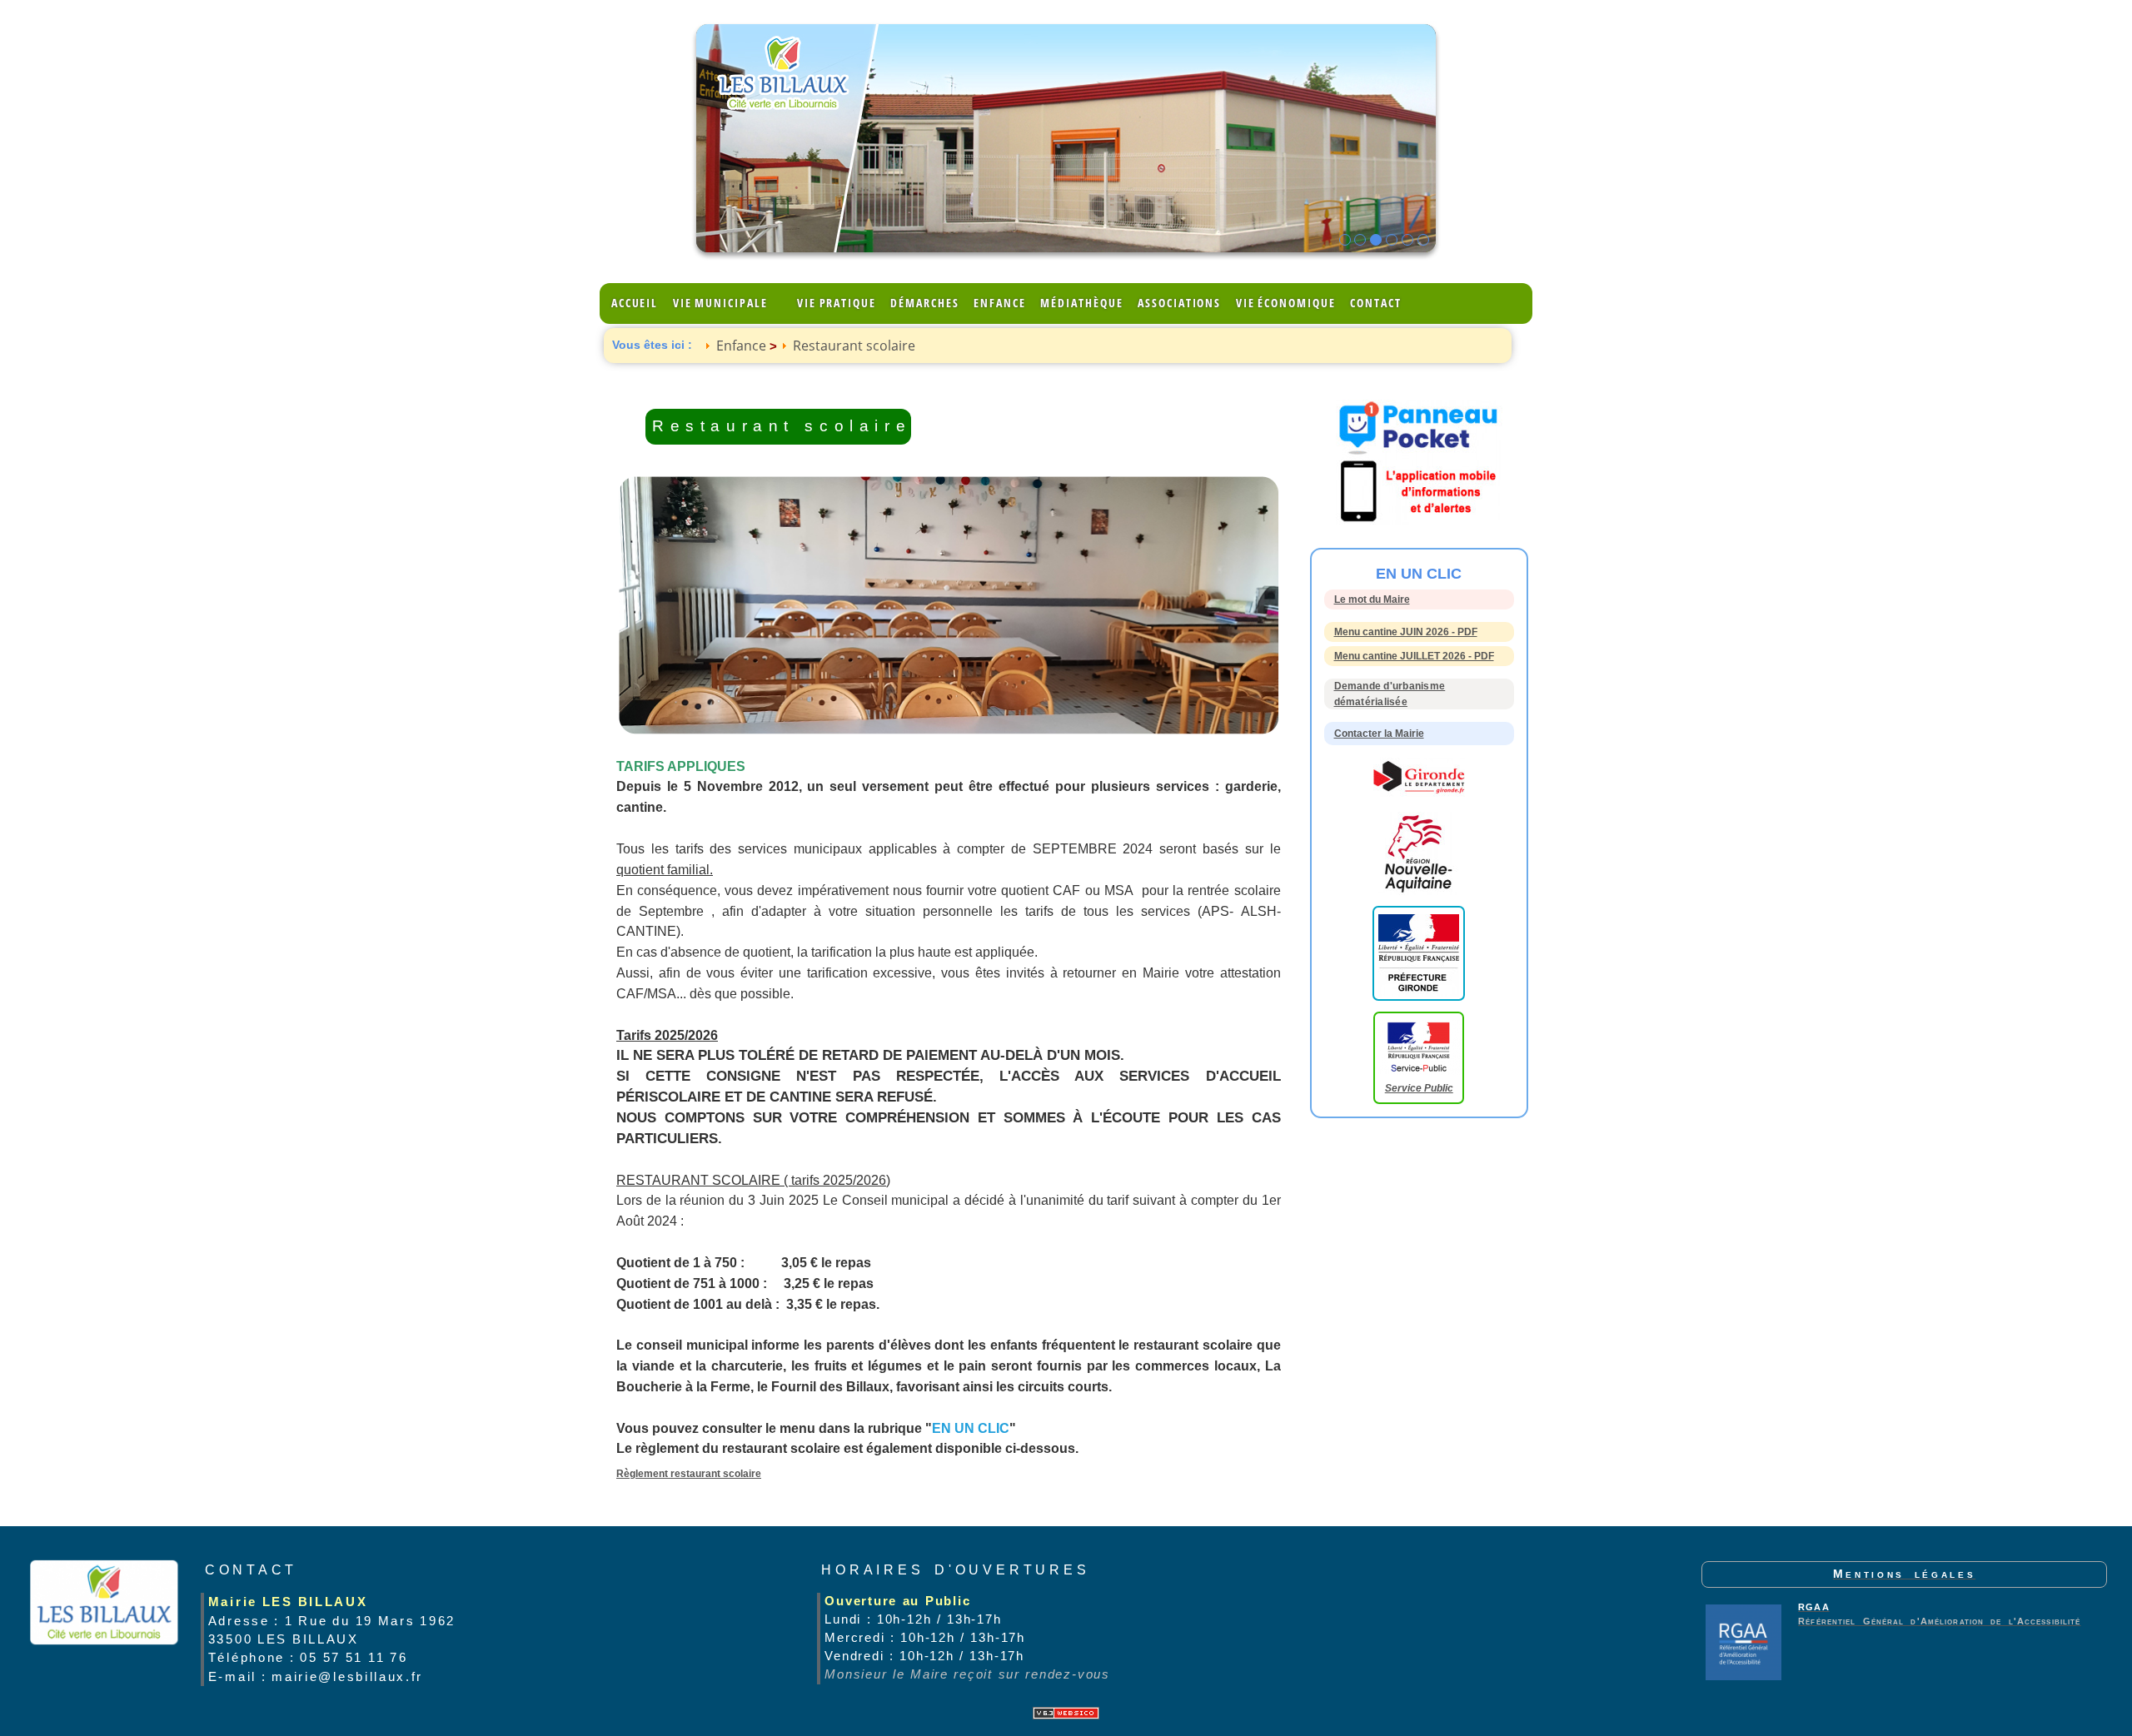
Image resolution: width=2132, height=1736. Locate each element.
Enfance (999, 303)
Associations (1179, 303)
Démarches (924, 303)
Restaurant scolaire (854, 346)
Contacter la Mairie (1379, 734)
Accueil (635, 303)
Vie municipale (720, 303)
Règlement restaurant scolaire (689, 1474)
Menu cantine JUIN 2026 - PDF (1406, 632)
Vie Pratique (837, 303)
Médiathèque (1081, 303)
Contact (1375, 303)
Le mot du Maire (1372, 599)
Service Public (1419, 1088)
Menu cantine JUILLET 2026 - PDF (1414, 656)
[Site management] (1066, 1713)
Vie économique (1286, 303)
